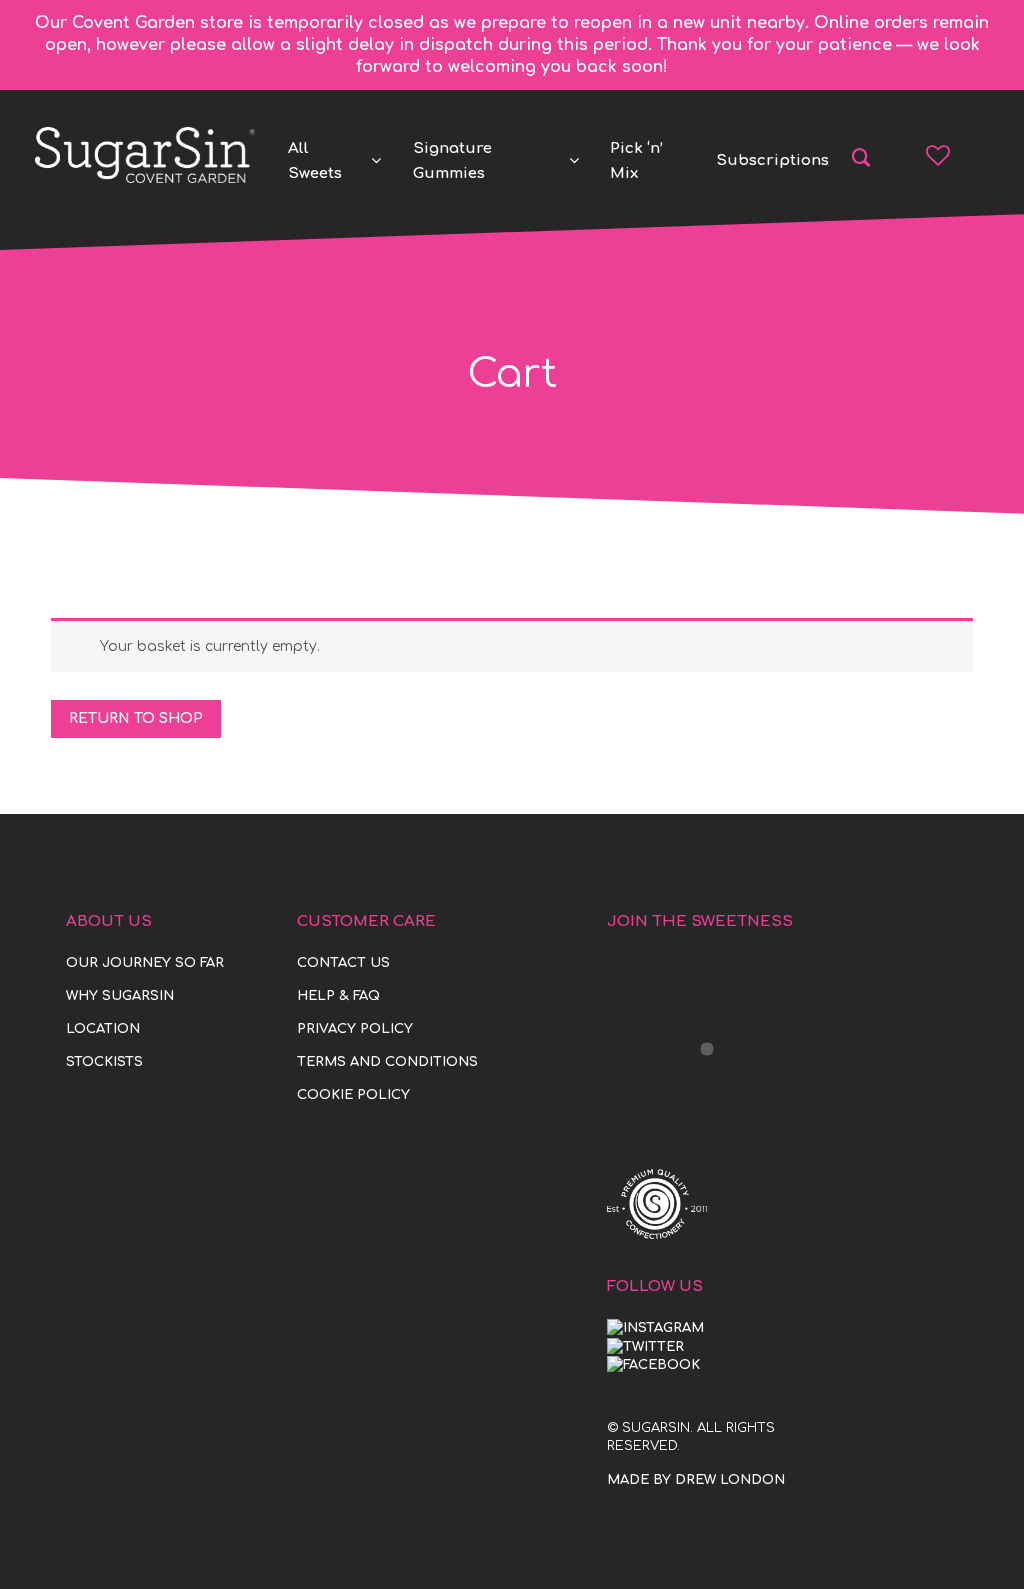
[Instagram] (655, 1328)
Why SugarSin (120, 996)
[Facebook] (653, 1365)
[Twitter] (645, 1346)
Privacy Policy (355, 1029)
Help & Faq (338, 996)
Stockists (104, 1062)
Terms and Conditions (387, 1062)
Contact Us (343, 963)
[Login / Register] (975, 155)
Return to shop (136, 718)
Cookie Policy (353, 1095)
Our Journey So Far (145, 963)
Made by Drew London (696, 1480)
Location (103, 1029)
